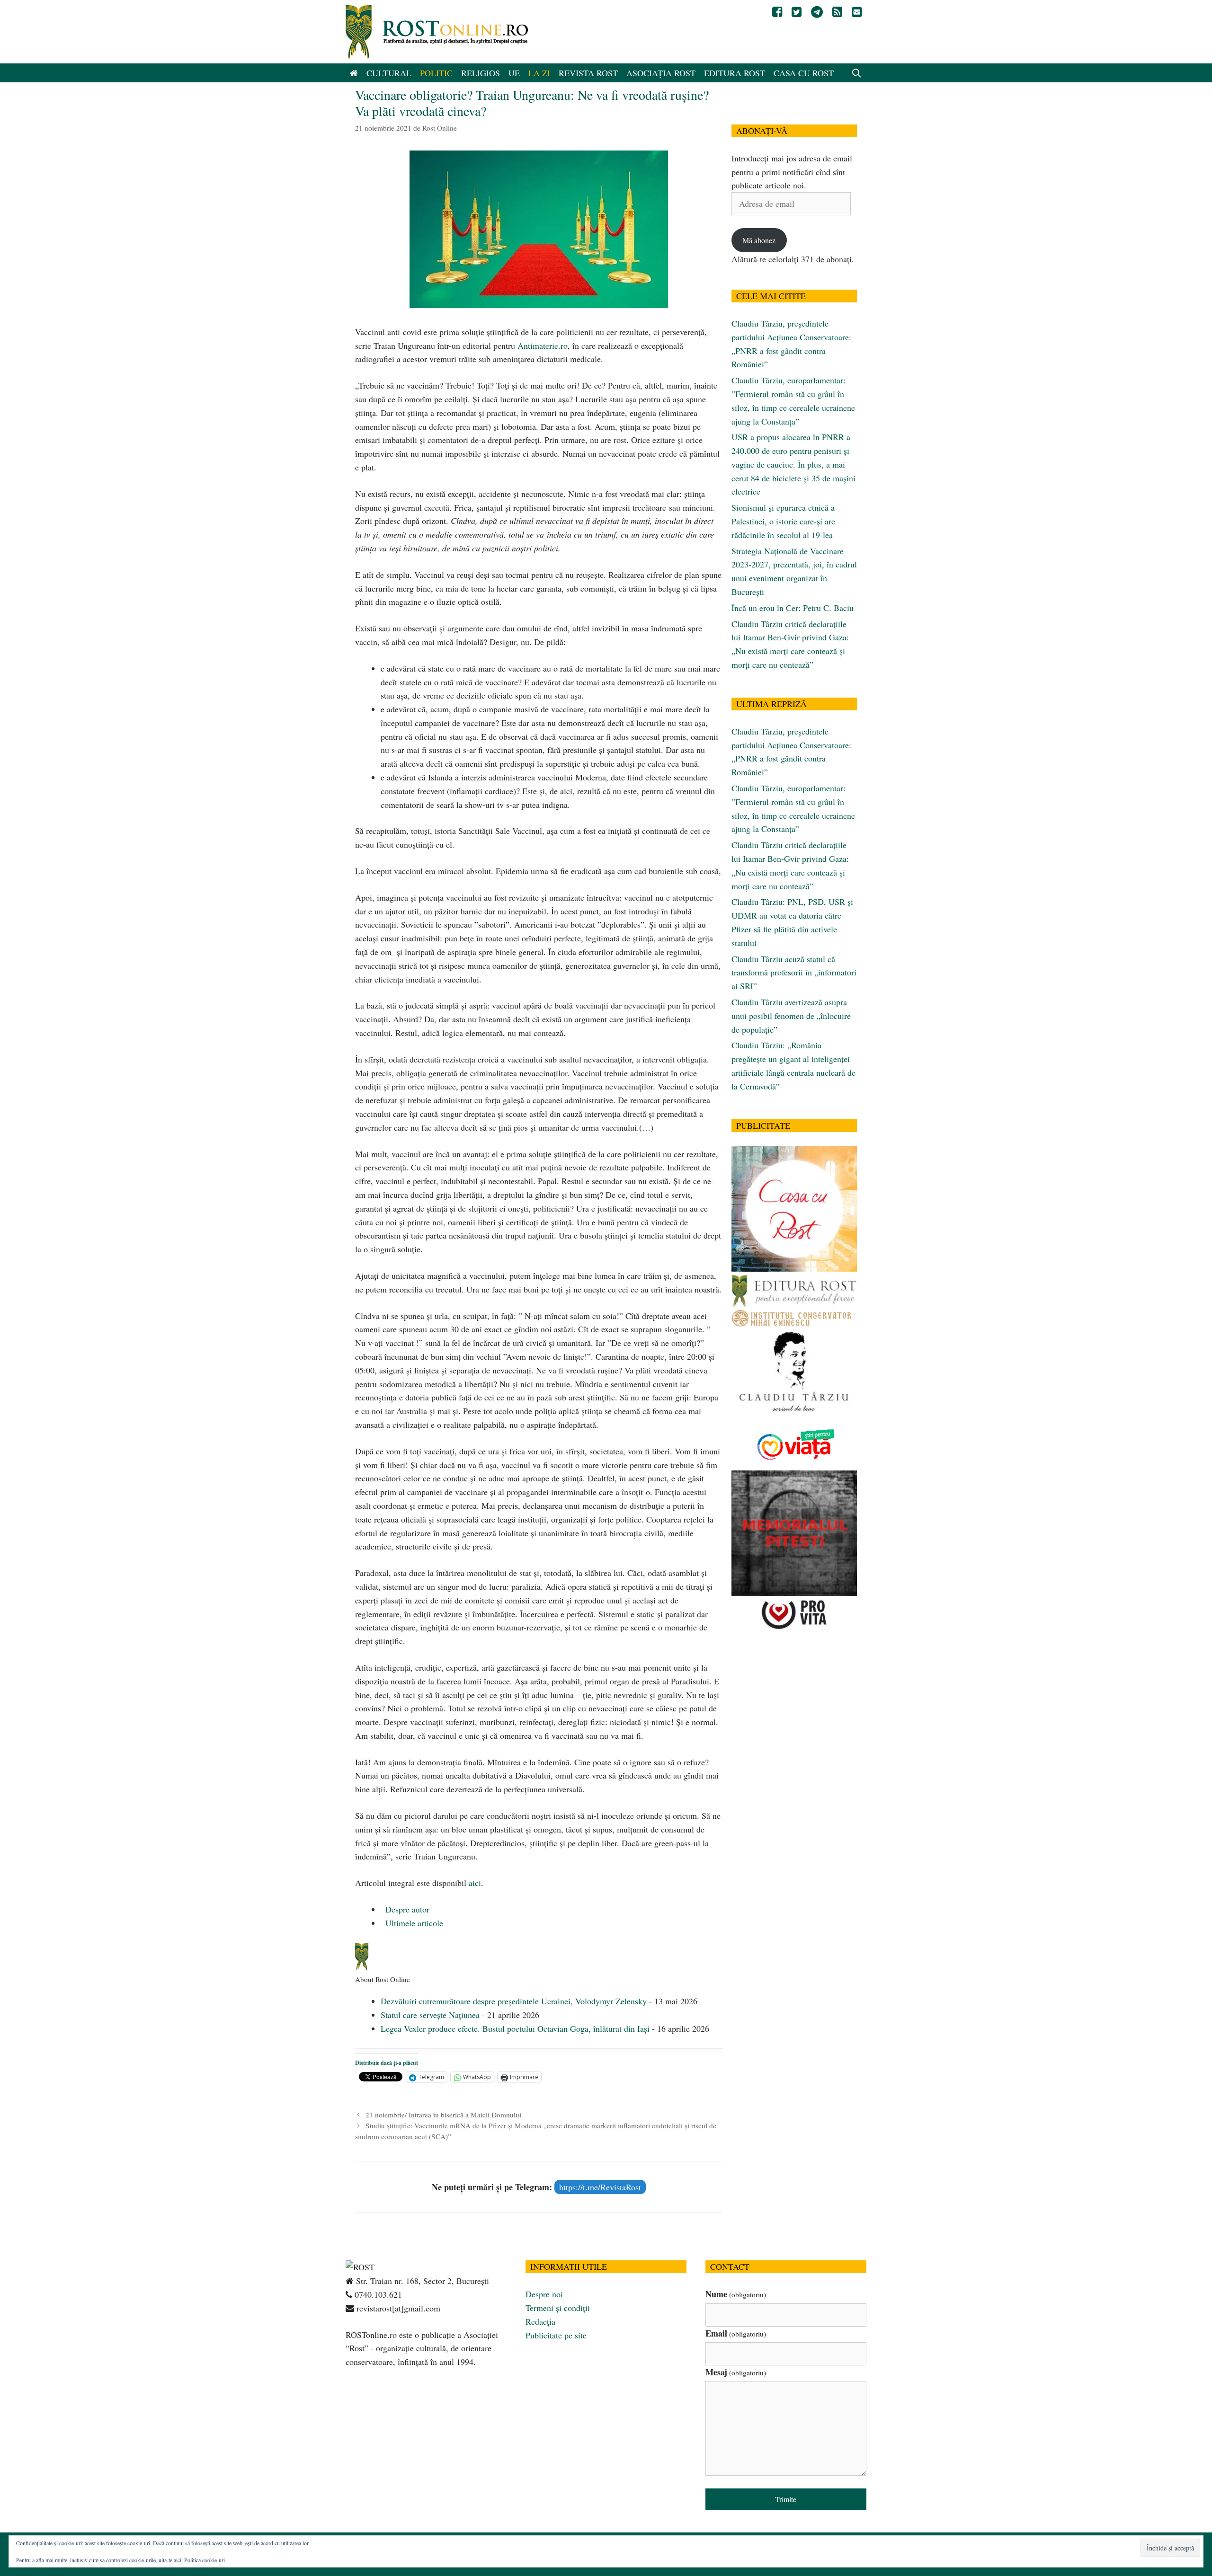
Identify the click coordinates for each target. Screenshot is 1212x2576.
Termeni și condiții (558, 2308)
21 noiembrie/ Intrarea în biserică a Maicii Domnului (443, 2115)
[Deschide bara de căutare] (857, 73)
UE (514, 73)
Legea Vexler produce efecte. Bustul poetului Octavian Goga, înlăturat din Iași (515, 2028)
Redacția (540, 2321)
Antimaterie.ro (543, 345)
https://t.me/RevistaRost (600, 2187)
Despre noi (544, 2294)
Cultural (389, 73)
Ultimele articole (413, 1923)
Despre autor (406, 1909)
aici (475, 1883)
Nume (736, 2294)
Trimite (786, 2499)
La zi (539, 73)
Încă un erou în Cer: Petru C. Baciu (793, 608)
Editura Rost (735, 73)
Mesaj (736, 2372)
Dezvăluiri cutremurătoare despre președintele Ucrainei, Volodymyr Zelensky (514, 2001)
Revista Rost (588, 73)
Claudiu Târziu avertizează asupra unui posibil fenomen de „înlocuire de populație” (791, 1016)
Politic (436, 73)
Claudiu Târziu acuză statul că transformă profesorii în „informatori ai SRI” (794, 973)
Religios (481, 73)
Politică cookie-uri (205, 2560)
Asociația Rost (661, 73)
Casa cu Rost (804, 73)
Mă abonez (759, 240)
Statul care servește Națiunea (430, 2015)
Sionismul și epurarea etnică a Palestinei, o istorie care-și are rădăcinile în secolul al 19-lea (783, 521)
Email (736, 2333)
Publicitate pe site (556, 2335)
